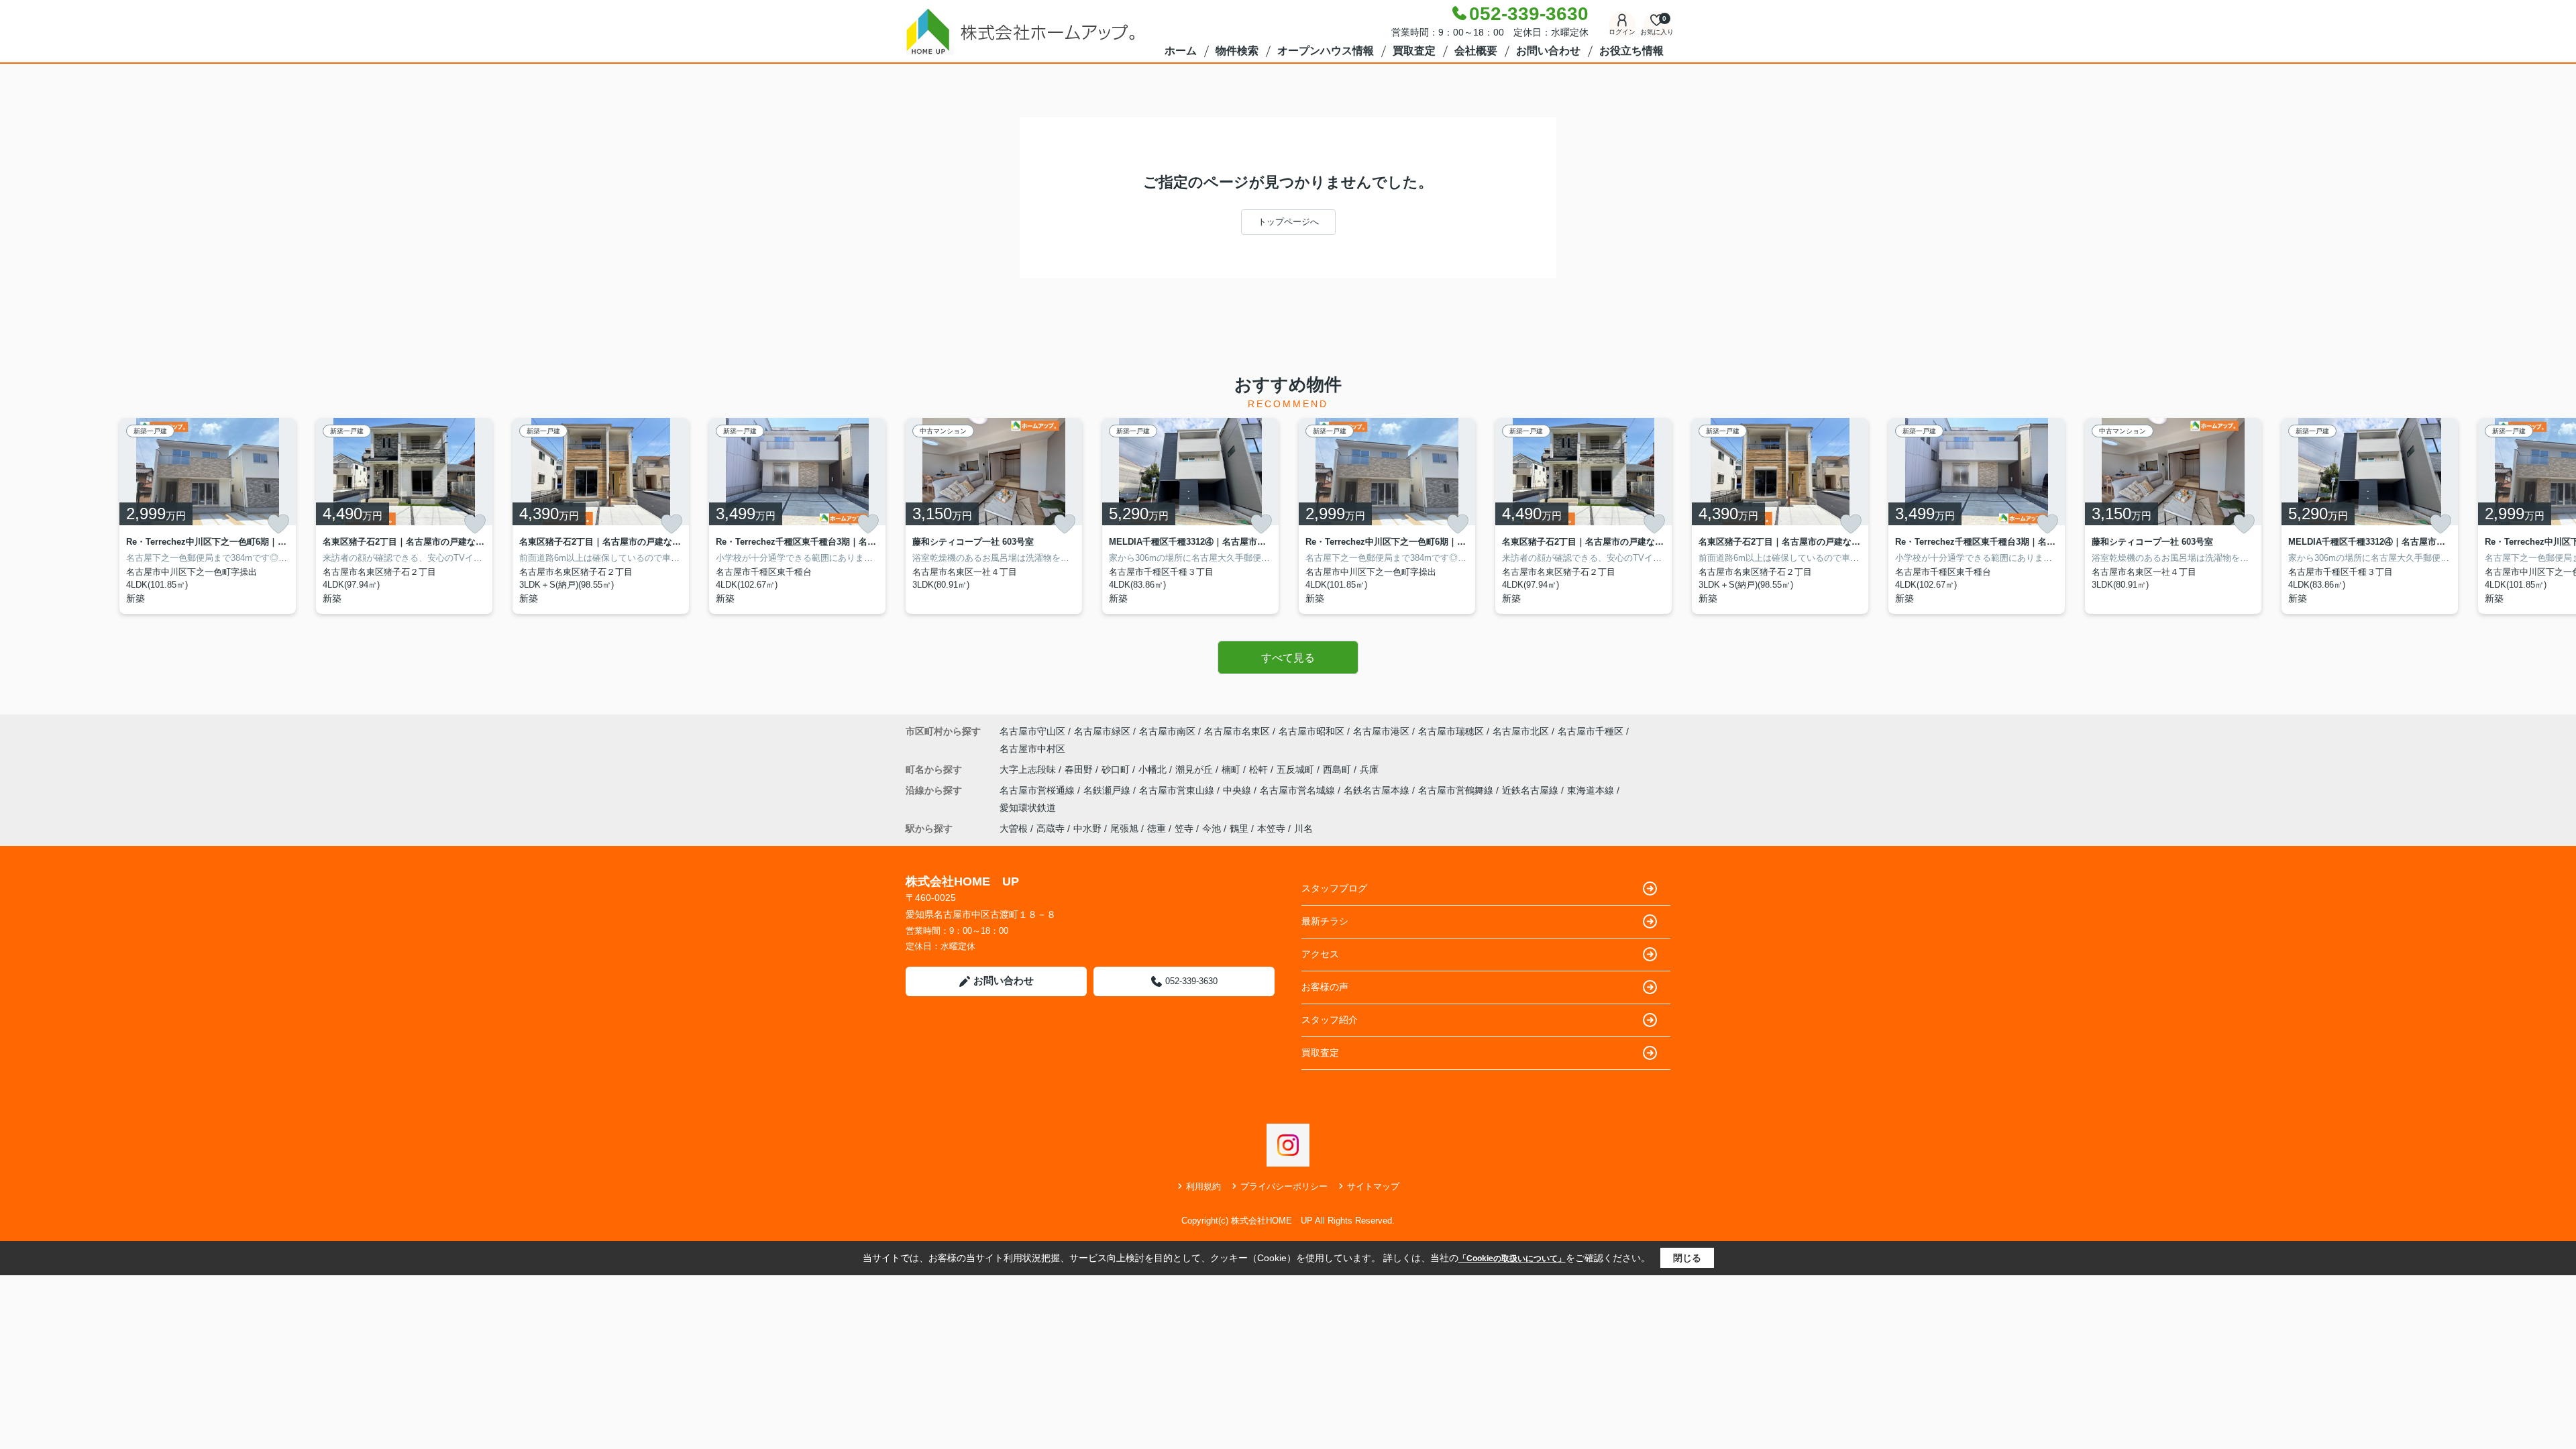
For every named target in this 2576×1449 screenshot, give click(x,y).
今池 (1212, 828)
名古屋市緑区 (1102, 731)
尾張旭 (1124, 828)
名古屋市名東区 (1237, 731)
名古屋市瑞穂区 (1451, 731)
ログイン (1622, 32)
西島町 (1338, 769)
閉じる (1687, 1258)
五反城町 (1297, 769)
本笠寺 (1271, 828)
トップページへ (1288, 222)
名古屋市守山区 (1032, 731)
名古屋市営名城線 (1299, 790)
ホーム (1181, 51)
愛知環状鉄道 (1028, 808)
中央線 (1238, 790)
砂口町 (1117, 769)
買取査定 (1414, 51)
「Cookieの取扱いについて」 (1512, 1258)
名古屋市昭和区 (1311, 731)
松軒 (1260, 769)
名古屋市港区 (1381, 731)
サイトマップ (1373, 1186)
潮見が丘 (1195, 769)
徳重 (1157, 828)
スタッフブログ (1334, 888)
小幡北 (1154, 769)
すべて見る (1288, 658)
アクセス (1320, 954)
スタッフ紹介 (1330, 1020)
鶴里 (1239, 828)
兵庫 (1369, 769)
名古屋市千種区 (1591, 731)
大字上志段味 (1029, 769)
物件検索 (1237, 51)
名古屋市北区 (1521, 731)
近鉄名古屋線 (1532, 790)
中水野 (1087, 828)
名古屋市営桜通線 (1038, 790)
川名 (1303, 828)
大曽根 (1014, 828)
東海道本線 (1592, 790)
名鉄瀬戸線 (1108, 790)
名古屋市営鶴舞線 (1457, 790)
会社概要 (1476, 51)
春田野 (1080, 769)
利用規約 (1203, 1186)
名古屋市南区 (1167, 731)
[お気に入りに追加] (278, 524)
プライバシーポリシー (1284, 1186)
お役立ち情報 (1631, 51)
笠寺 (1184, 828)
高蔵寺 (1051, 828)
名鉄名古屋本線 (1378, 790)
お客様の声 (1325, 987)
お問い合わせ (1548, 51)
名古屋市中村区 (1032, 749)
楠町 (1232, 769)
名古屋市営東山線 (1178, 790)
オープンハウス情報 (1326, 51)
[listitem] (994, 516)
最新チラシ (1325, 921)
